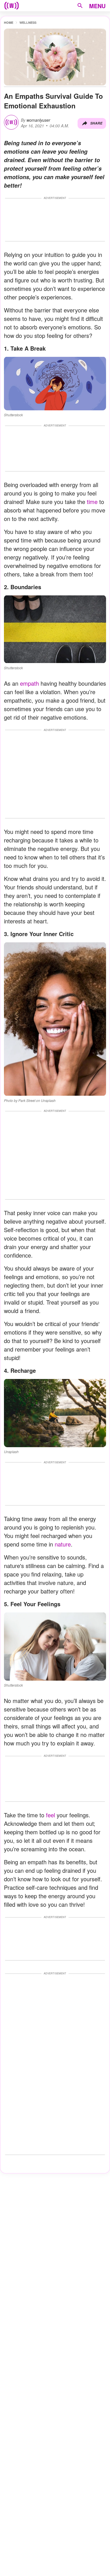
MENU (97, 6)
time (92, 502)
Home (9, 22)
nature (63, 1544)
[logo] (12, 6)
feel (50, 1815)
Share (96, 123)
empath (29, 683)
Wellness (28, 22)
